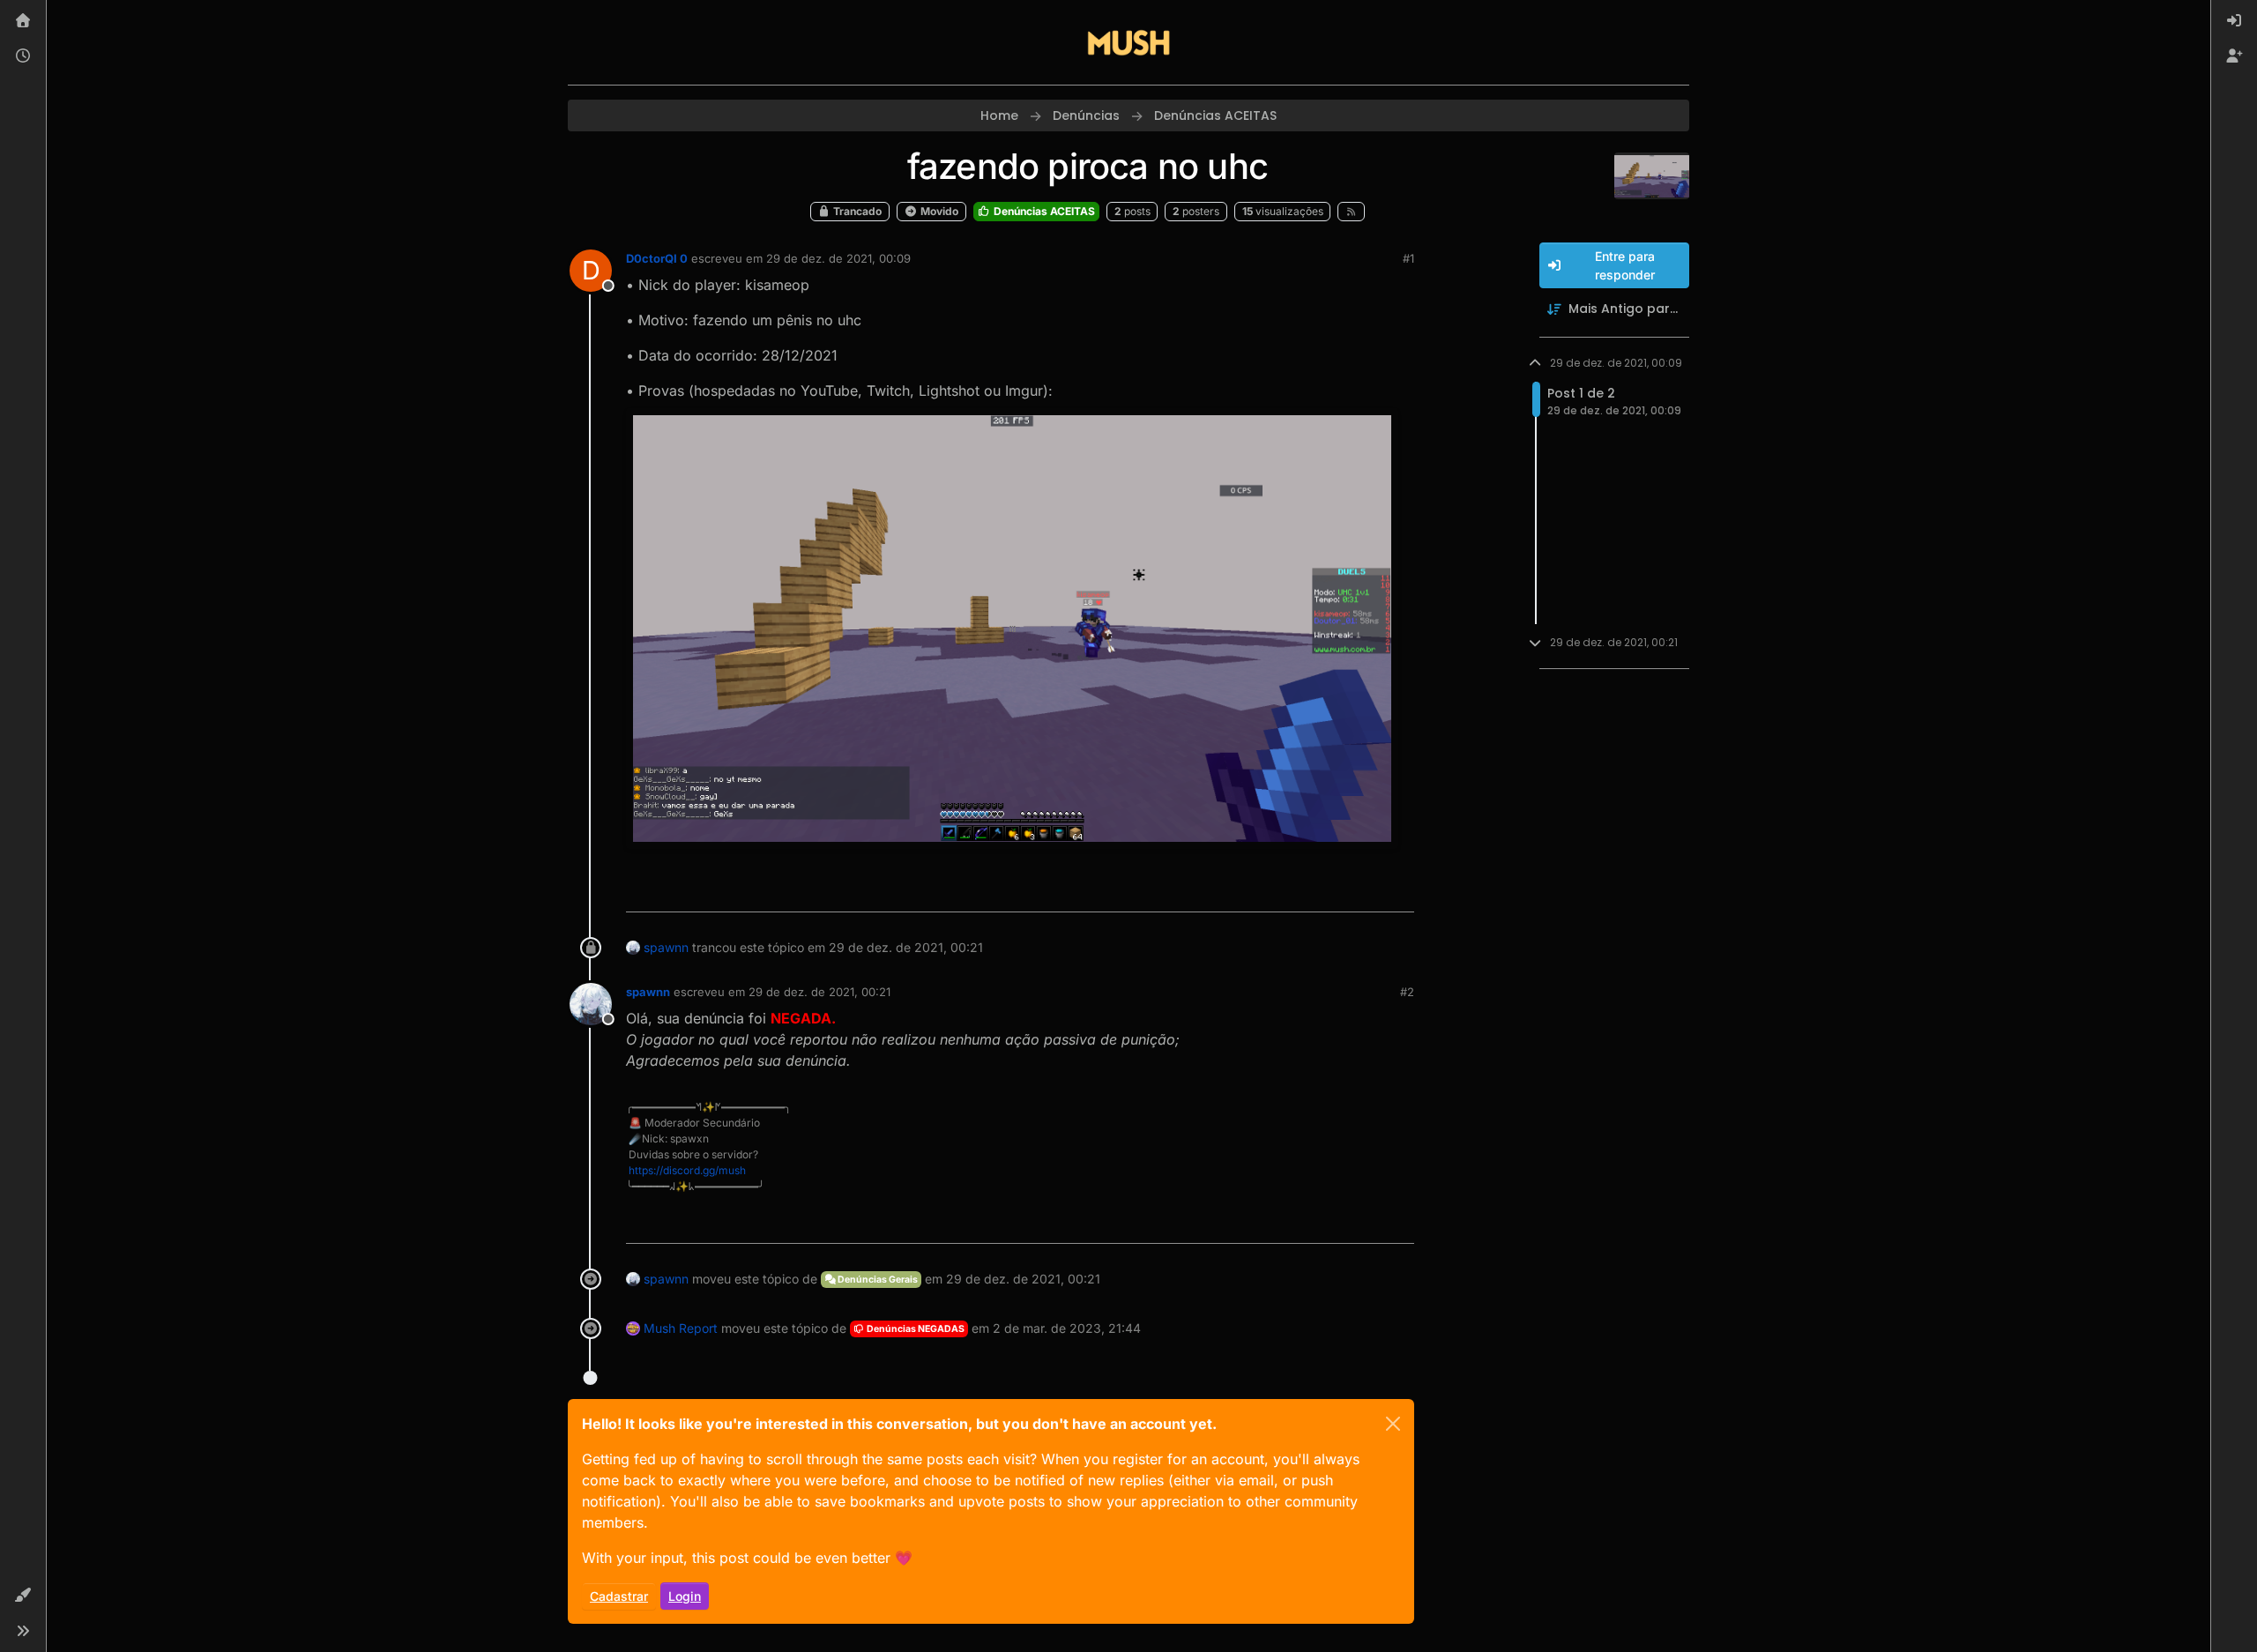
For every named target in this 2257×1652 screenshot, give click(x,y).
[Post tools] (1399, 891)
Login (685, 1596)
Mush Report (681, 1328)
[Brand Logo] (1128, 42)
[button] (23, 1596)
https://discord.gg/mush (687, 1170)
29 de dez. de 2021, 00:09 (838, 258)
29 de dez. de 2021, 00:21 (819, 992)
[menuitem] (2234, 21)
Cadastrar (619, 1596)
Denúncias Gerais (877, 1280)
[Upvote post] (1337, 891)
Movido (938, 211)
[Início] (23, 21)
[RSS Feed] (1351, 212)
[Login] (2234, 21)
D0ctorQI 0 (657, 258)
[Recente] (23, 56)
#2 (1407, 992)
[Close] (1393, 1424)
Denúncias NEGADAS (915, 1329)
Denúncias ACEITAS (1043, 211)
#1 (1408, 258)
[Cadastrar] (2234, 56)
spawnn (666, 947)
